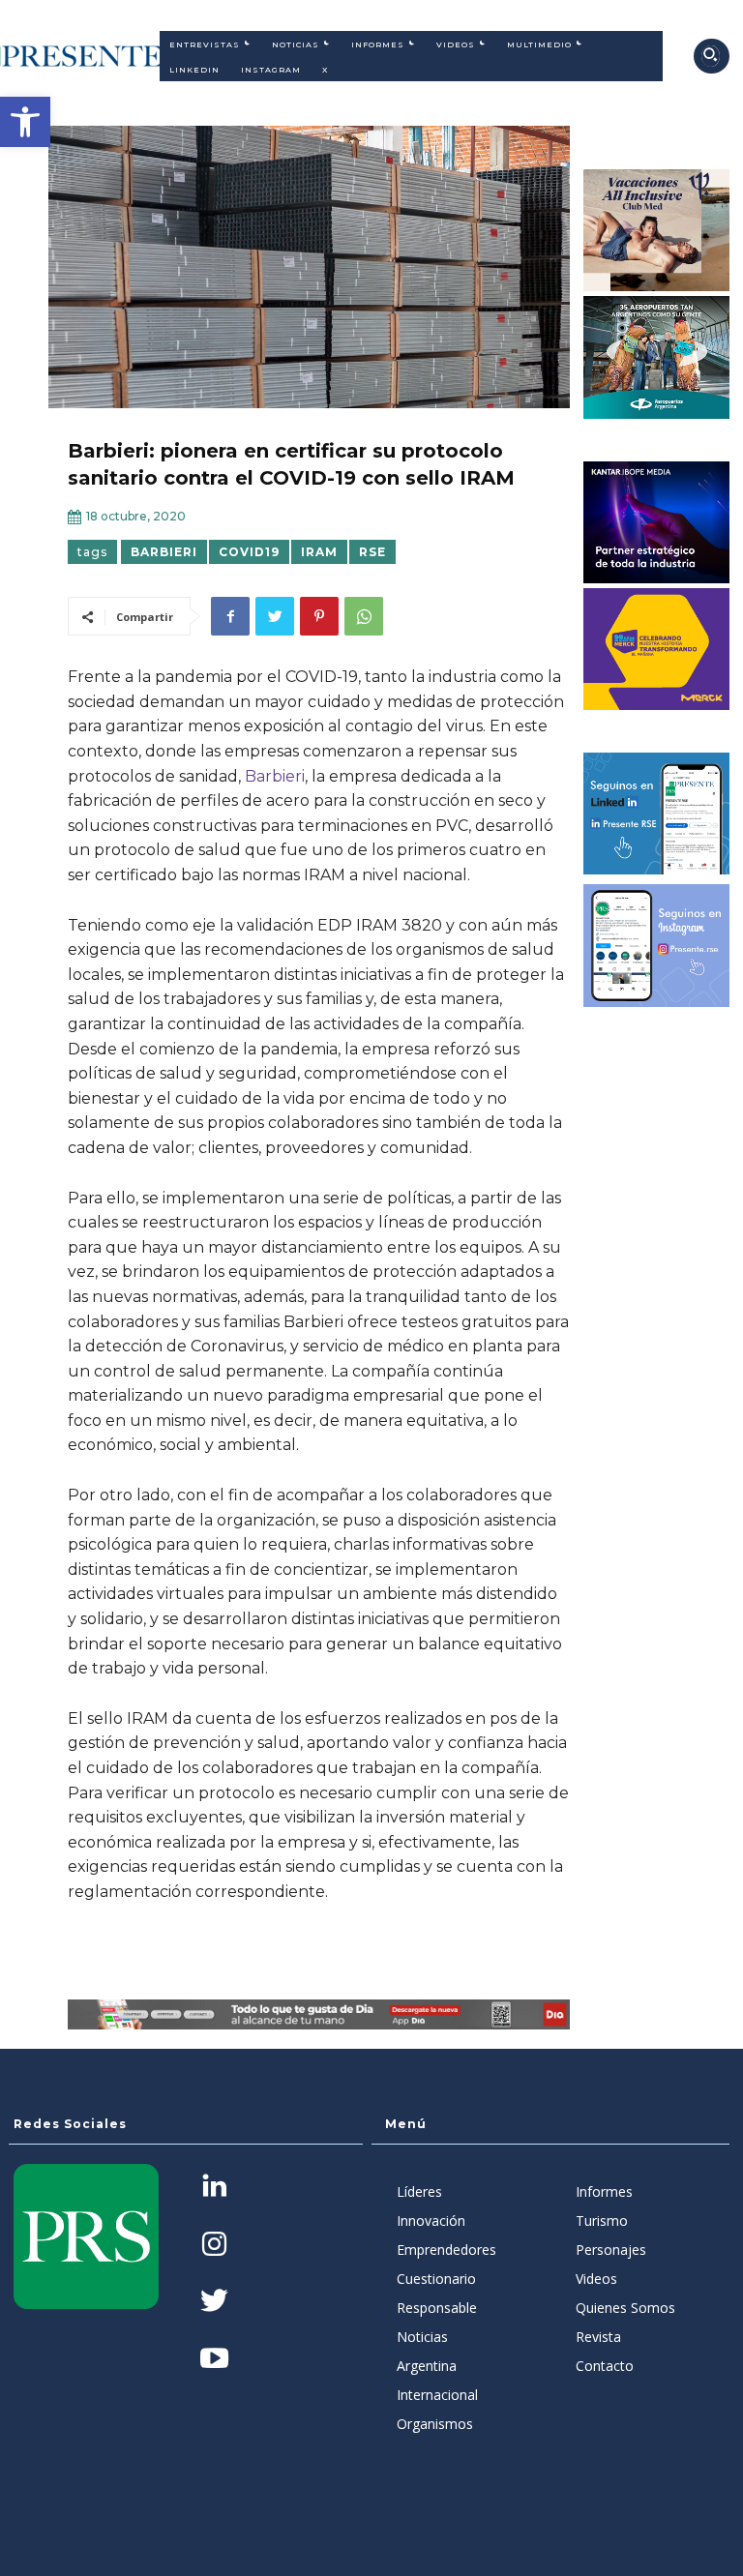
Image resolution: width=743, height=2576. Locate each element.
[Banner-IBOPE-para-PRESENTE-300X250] (657, 522)
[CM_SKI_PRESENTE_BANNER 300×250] (657, 230)
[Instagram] (214, 2246)
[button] (25, 122)
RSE (372, 552)
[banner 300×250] (657, 357)
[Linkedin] (214, 2188)
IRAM (319, 552)
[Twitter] (275, 616)
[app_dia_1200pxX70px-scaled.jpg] (319, 2014)
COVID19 (249, 552)
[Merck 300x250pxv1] (657, 649)
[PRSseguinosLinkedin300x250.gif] (657, 814)
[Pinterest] (319, 616)
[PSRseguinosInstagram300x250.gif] (657, 945)
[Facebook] (230, 616)
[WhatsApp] (364, 616)
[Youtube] (214, 2360)
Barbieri (164, 552)
